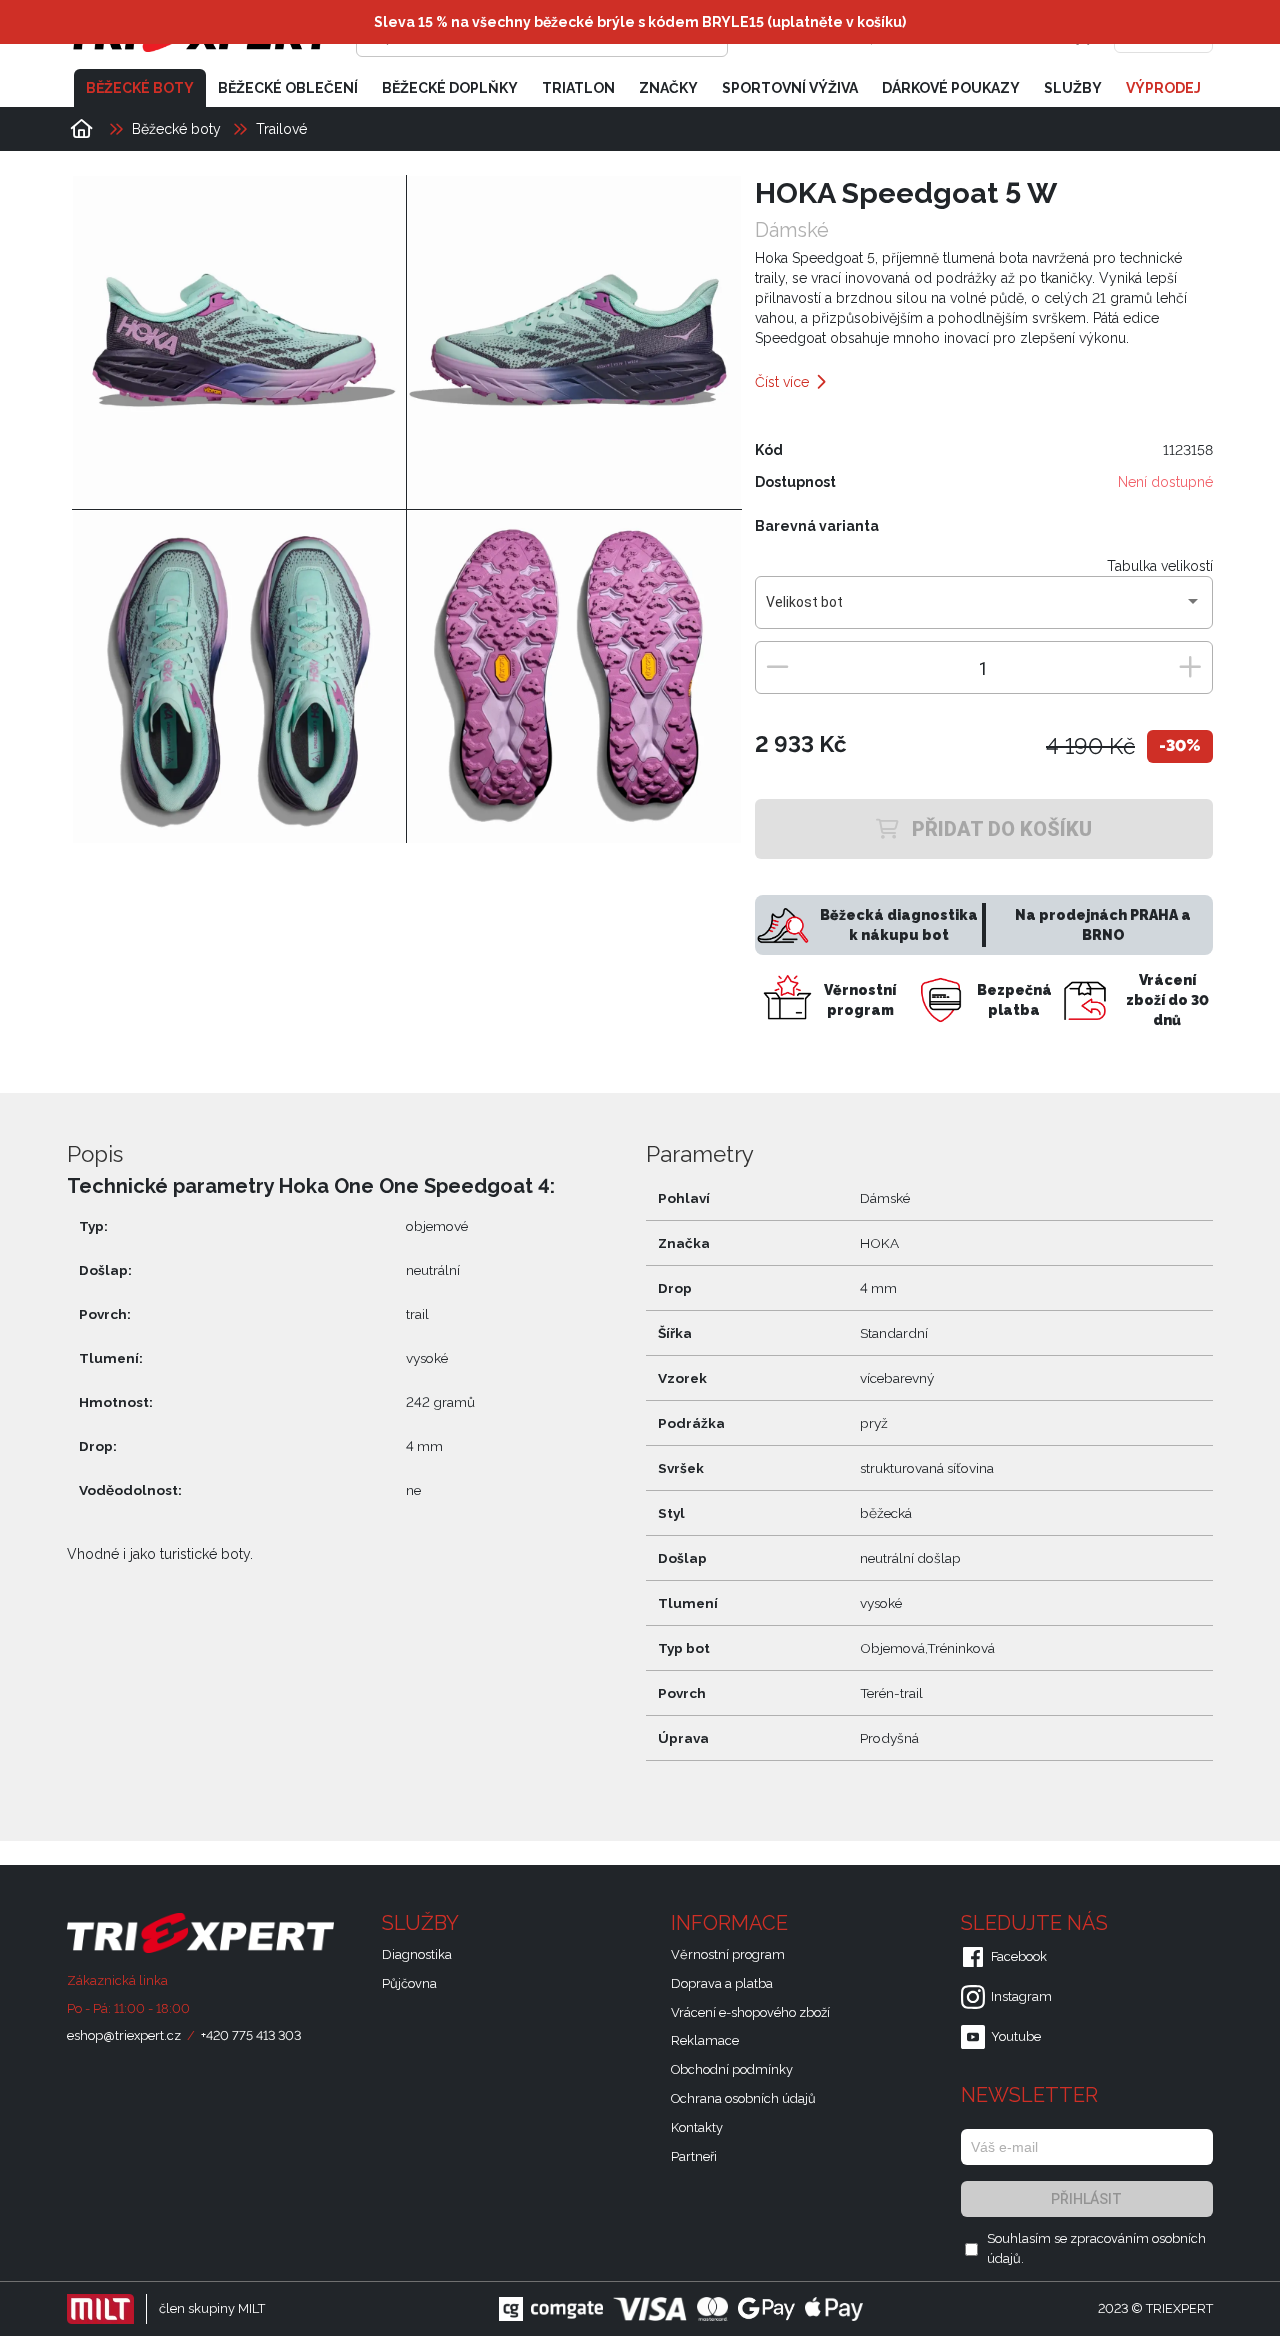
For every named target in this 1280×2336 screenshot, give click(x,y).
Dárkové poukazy (951, 88)
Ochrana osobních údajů (743, 2098)
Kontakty (697, 2127)
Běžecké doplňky (450, 88)
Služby (1073, 88)
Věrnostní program (728, 1954)
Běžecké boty (140, 88)
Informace (732, 1923)
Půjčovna (409, 1983)
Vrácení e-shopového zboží (750, 2012)
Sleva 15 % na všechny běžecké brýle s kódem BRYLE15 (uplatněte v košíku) (640, 22)
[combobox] (983, 610)
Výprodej (1163, 88)
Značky (668, 88)
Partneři (694, 2156)
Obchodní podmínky (732, 2069)
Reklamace (705, 2040)
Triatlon (578, 88)
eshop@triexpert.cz (124, 2035)
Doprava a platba (722, 1983)
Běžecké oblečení (288, 88)
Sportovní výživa (790, 88)
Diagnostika (417, 1954)
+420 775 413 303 (251, 2035)
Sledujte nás (1037, 1923)
